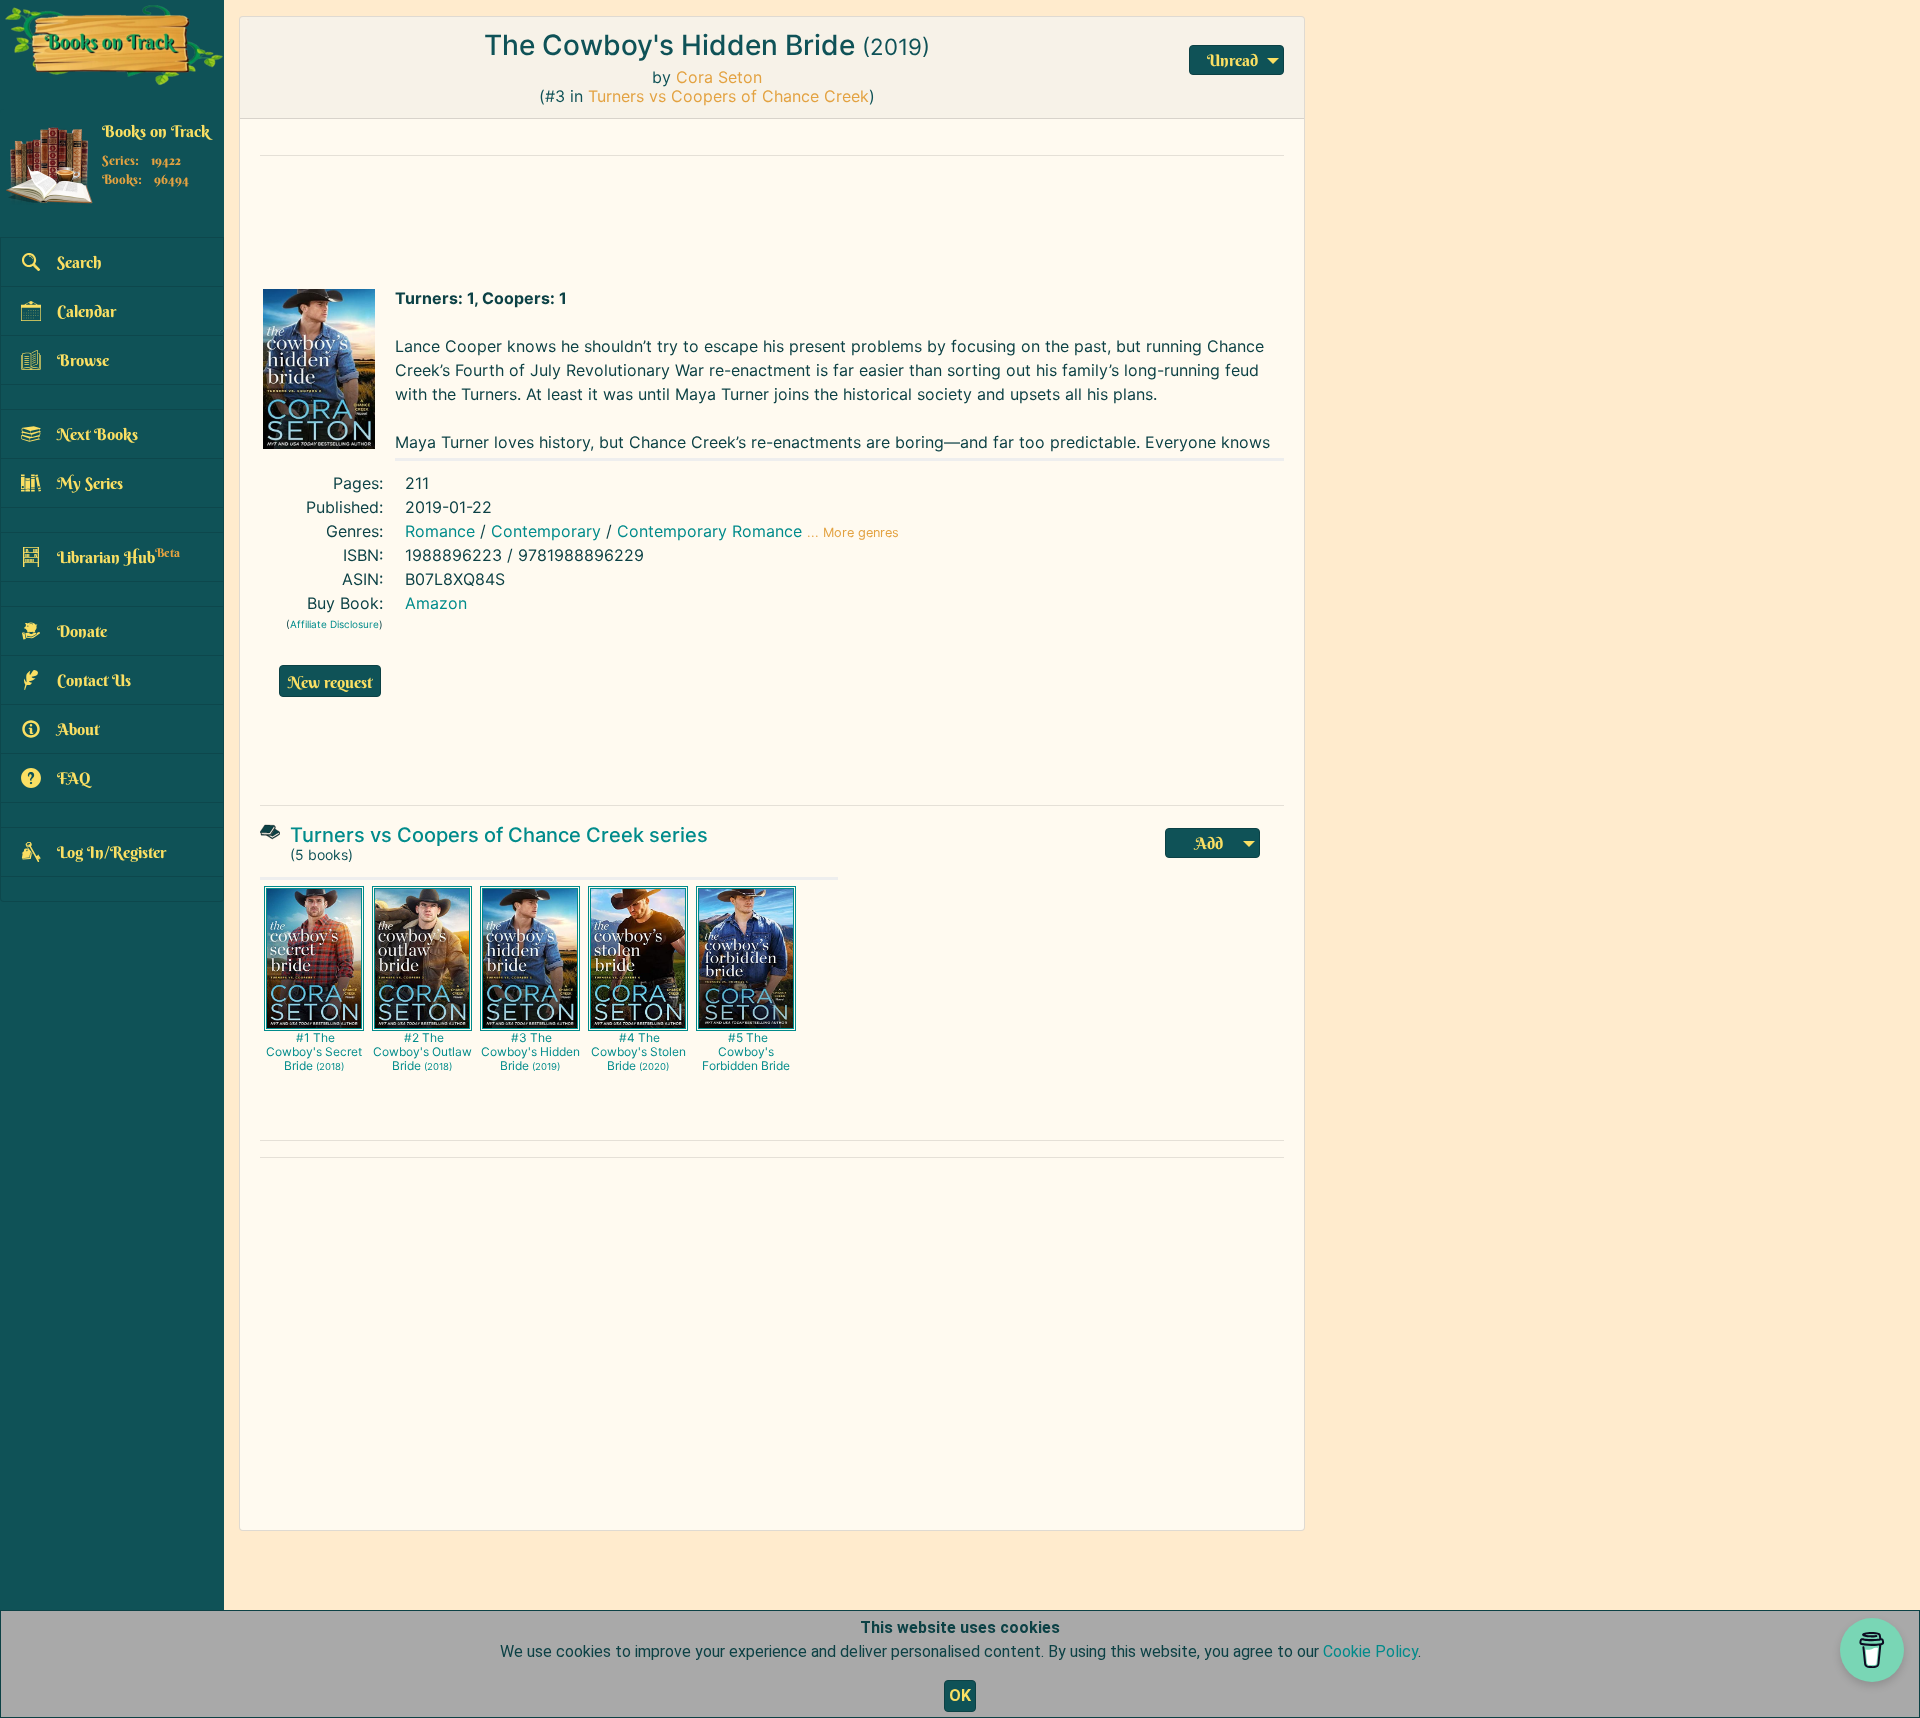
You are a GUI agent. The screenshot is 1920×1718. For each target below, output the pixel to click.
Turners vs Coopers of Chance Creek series (499, 835)
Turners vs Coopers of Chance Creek (728, 96)
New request (330, 682)
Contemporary (546, 531)
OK (960, 1695)
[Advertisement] (735, 217)
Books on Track (156, 131)
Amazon (436, 603)
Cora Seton (719, 77)
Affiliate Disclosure (334, 624)
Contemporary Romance (709, 531)
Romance (440, 531)
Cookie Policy (1370, 1651)
